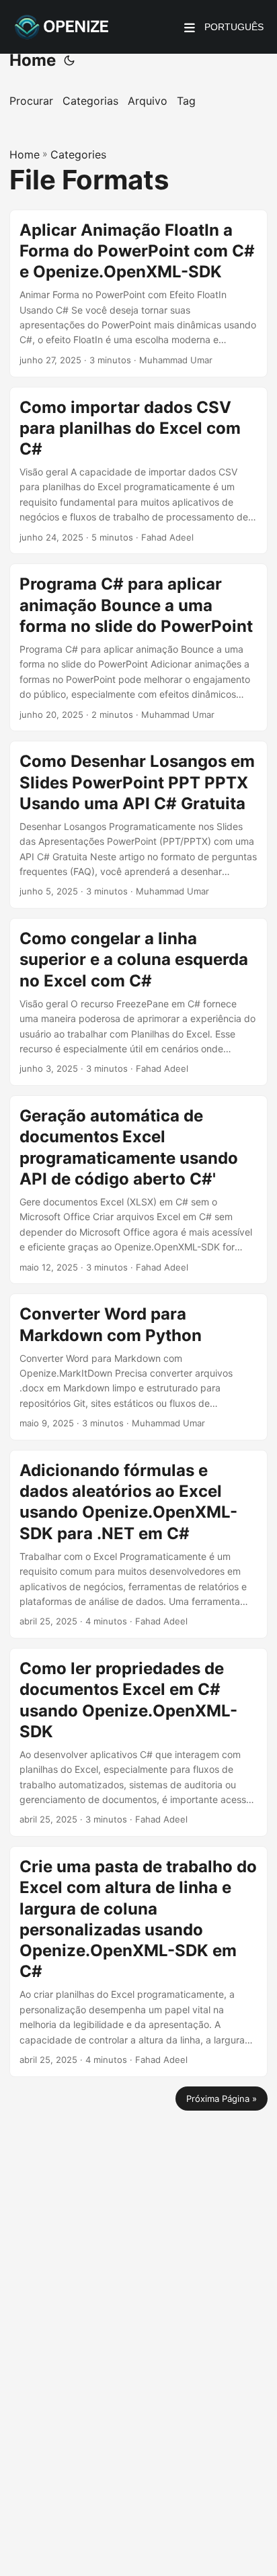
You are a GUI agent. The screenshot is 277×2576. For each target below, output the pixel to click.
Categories (78, 154)
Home (33, 60)
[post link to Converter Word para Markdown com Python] (138, 1367)
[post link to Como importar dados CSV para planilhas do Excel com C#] (138, 471)
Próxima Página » (222, 2099)
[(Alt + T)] (69, 60)
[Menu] (190, 27)
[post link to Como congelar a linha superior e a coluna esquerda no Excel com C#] (138, 1002)
